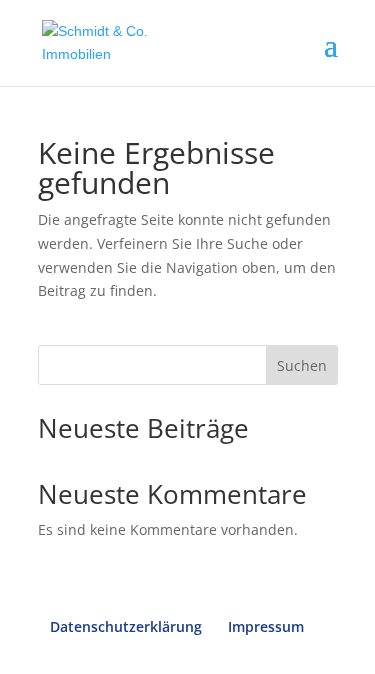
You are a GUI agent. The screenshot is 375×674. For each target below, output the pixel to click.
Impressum (266, 626)
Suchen (302, 365)
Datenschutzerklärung (126, 626)
